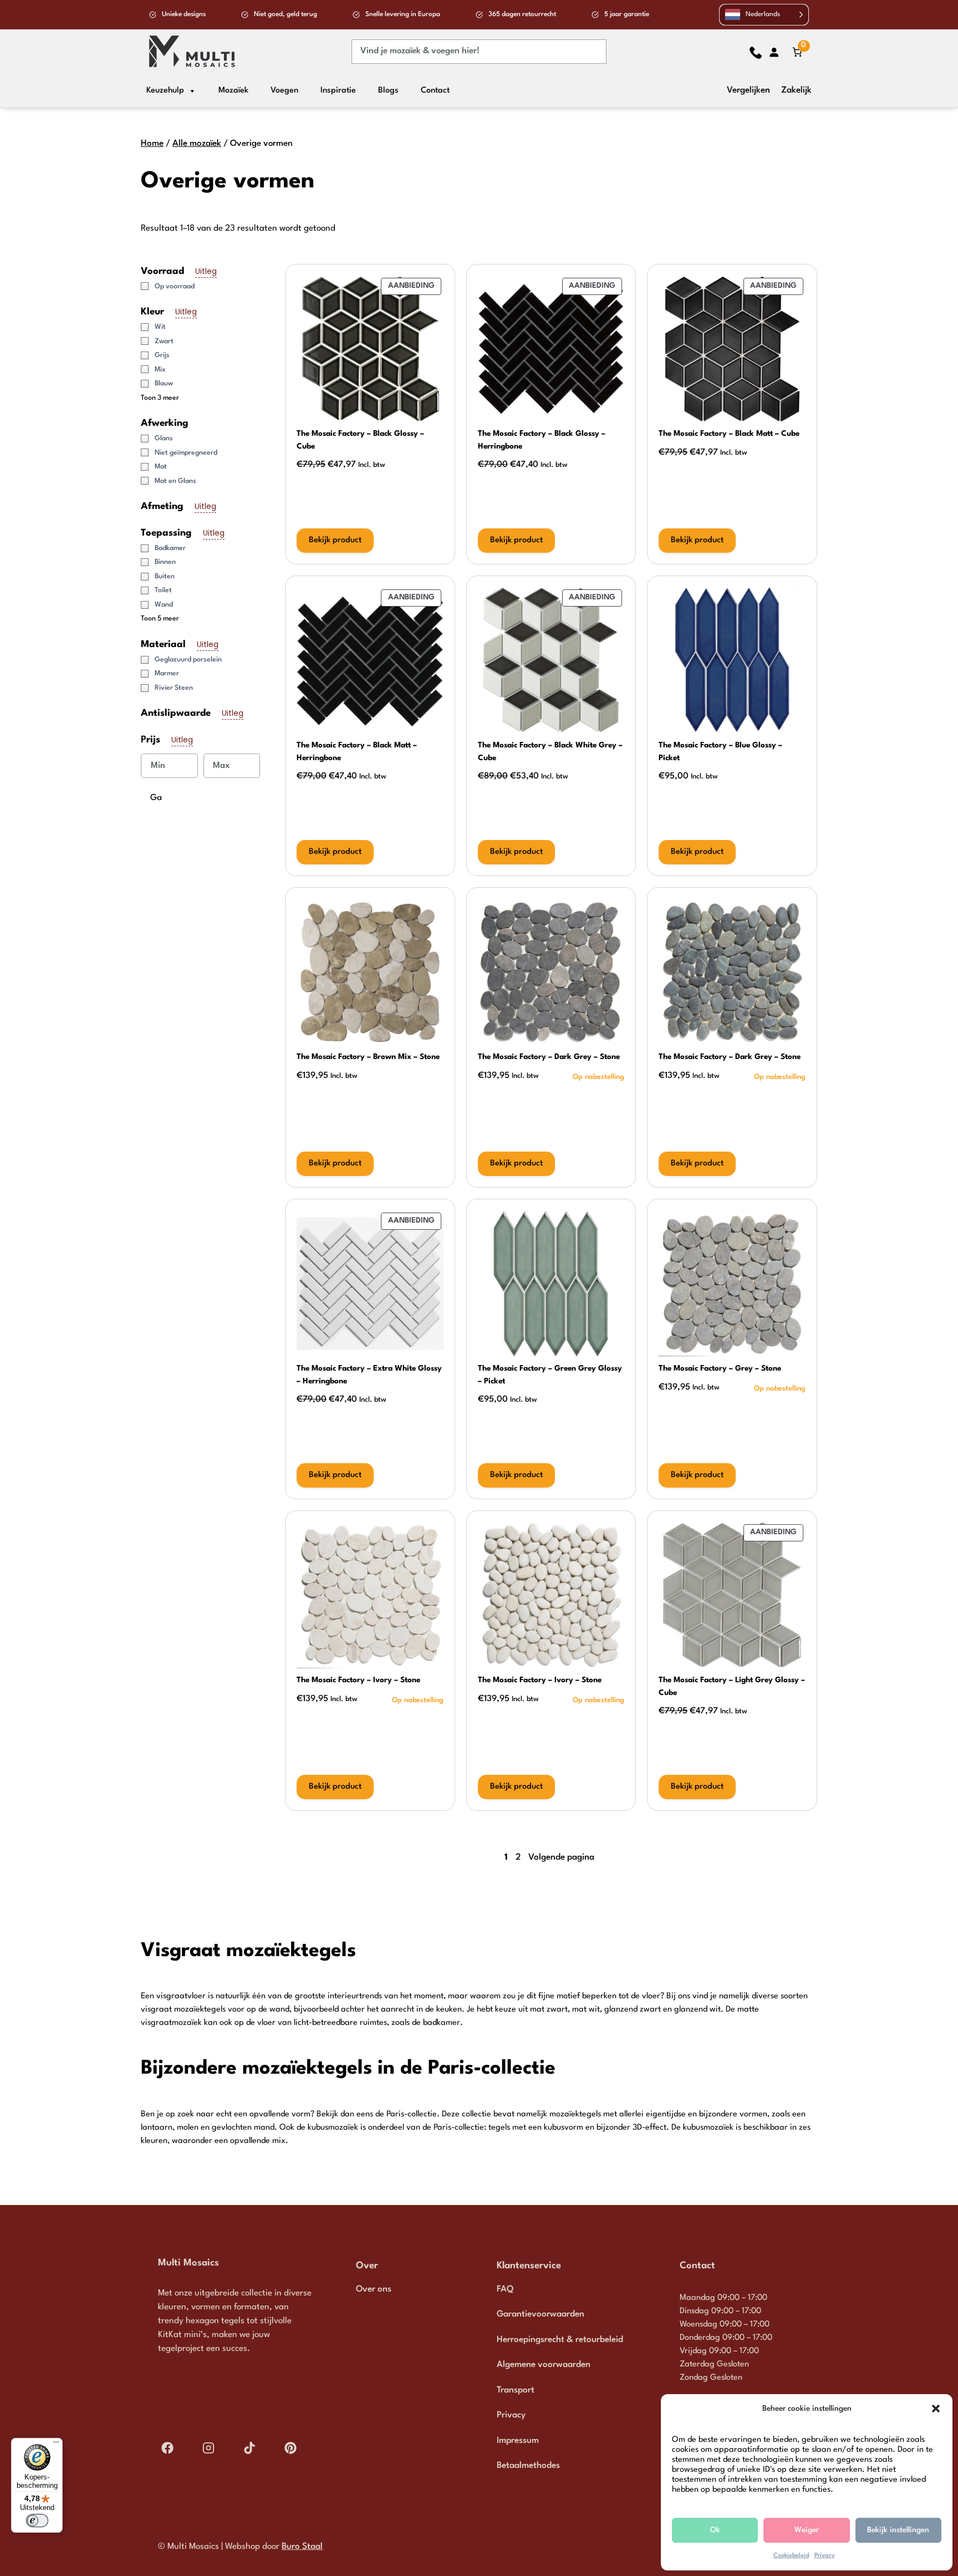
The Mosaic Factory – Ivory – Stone (358, 1680)
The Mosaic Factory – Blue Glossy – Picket (720, 752)
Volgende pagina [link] (561, 1857)
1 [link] (506, 1857)
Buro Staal (302, 2547)
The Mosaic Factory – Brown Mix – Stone (368, 1057)
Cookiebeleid (791, 2556)
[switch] (37, 2521)
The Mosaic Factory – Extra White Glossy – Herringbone (369, 1375)
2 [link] (518, 1857)
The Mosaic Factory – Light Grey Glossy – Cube (732, 1686)
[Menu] (56, 2445)
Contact (435, 91)
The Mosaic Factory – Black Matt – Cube (729, 434)
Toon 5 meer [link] (160, 619)
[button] (936, 2409)
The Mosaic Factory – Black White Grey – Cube (550, 752)
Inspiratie (338, 91)
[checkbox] (204, 287)
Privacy (825, 2556)
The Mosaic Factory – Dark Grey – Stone (549, 1057)
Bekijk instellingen (898, 2530)
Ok (715, 2530)
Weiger (807, 2530)
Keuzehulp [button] (165, 91)
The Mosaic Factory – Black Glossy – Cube (360, 440)
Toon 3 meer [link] (160, 398)
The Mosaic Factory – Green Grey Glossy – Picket (550, 1375)
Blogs (388, 91)
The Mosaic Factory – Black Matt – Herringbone (357, 752)
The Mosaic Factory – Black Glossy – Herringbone (542, 440)
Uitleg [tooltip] (206, 271)
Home (152, 144)
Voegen (284, 91)
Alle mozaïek (197, 144)
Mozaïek (233, 91)
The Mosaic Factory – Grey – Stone (720, 1368)
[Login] (774, 52)
